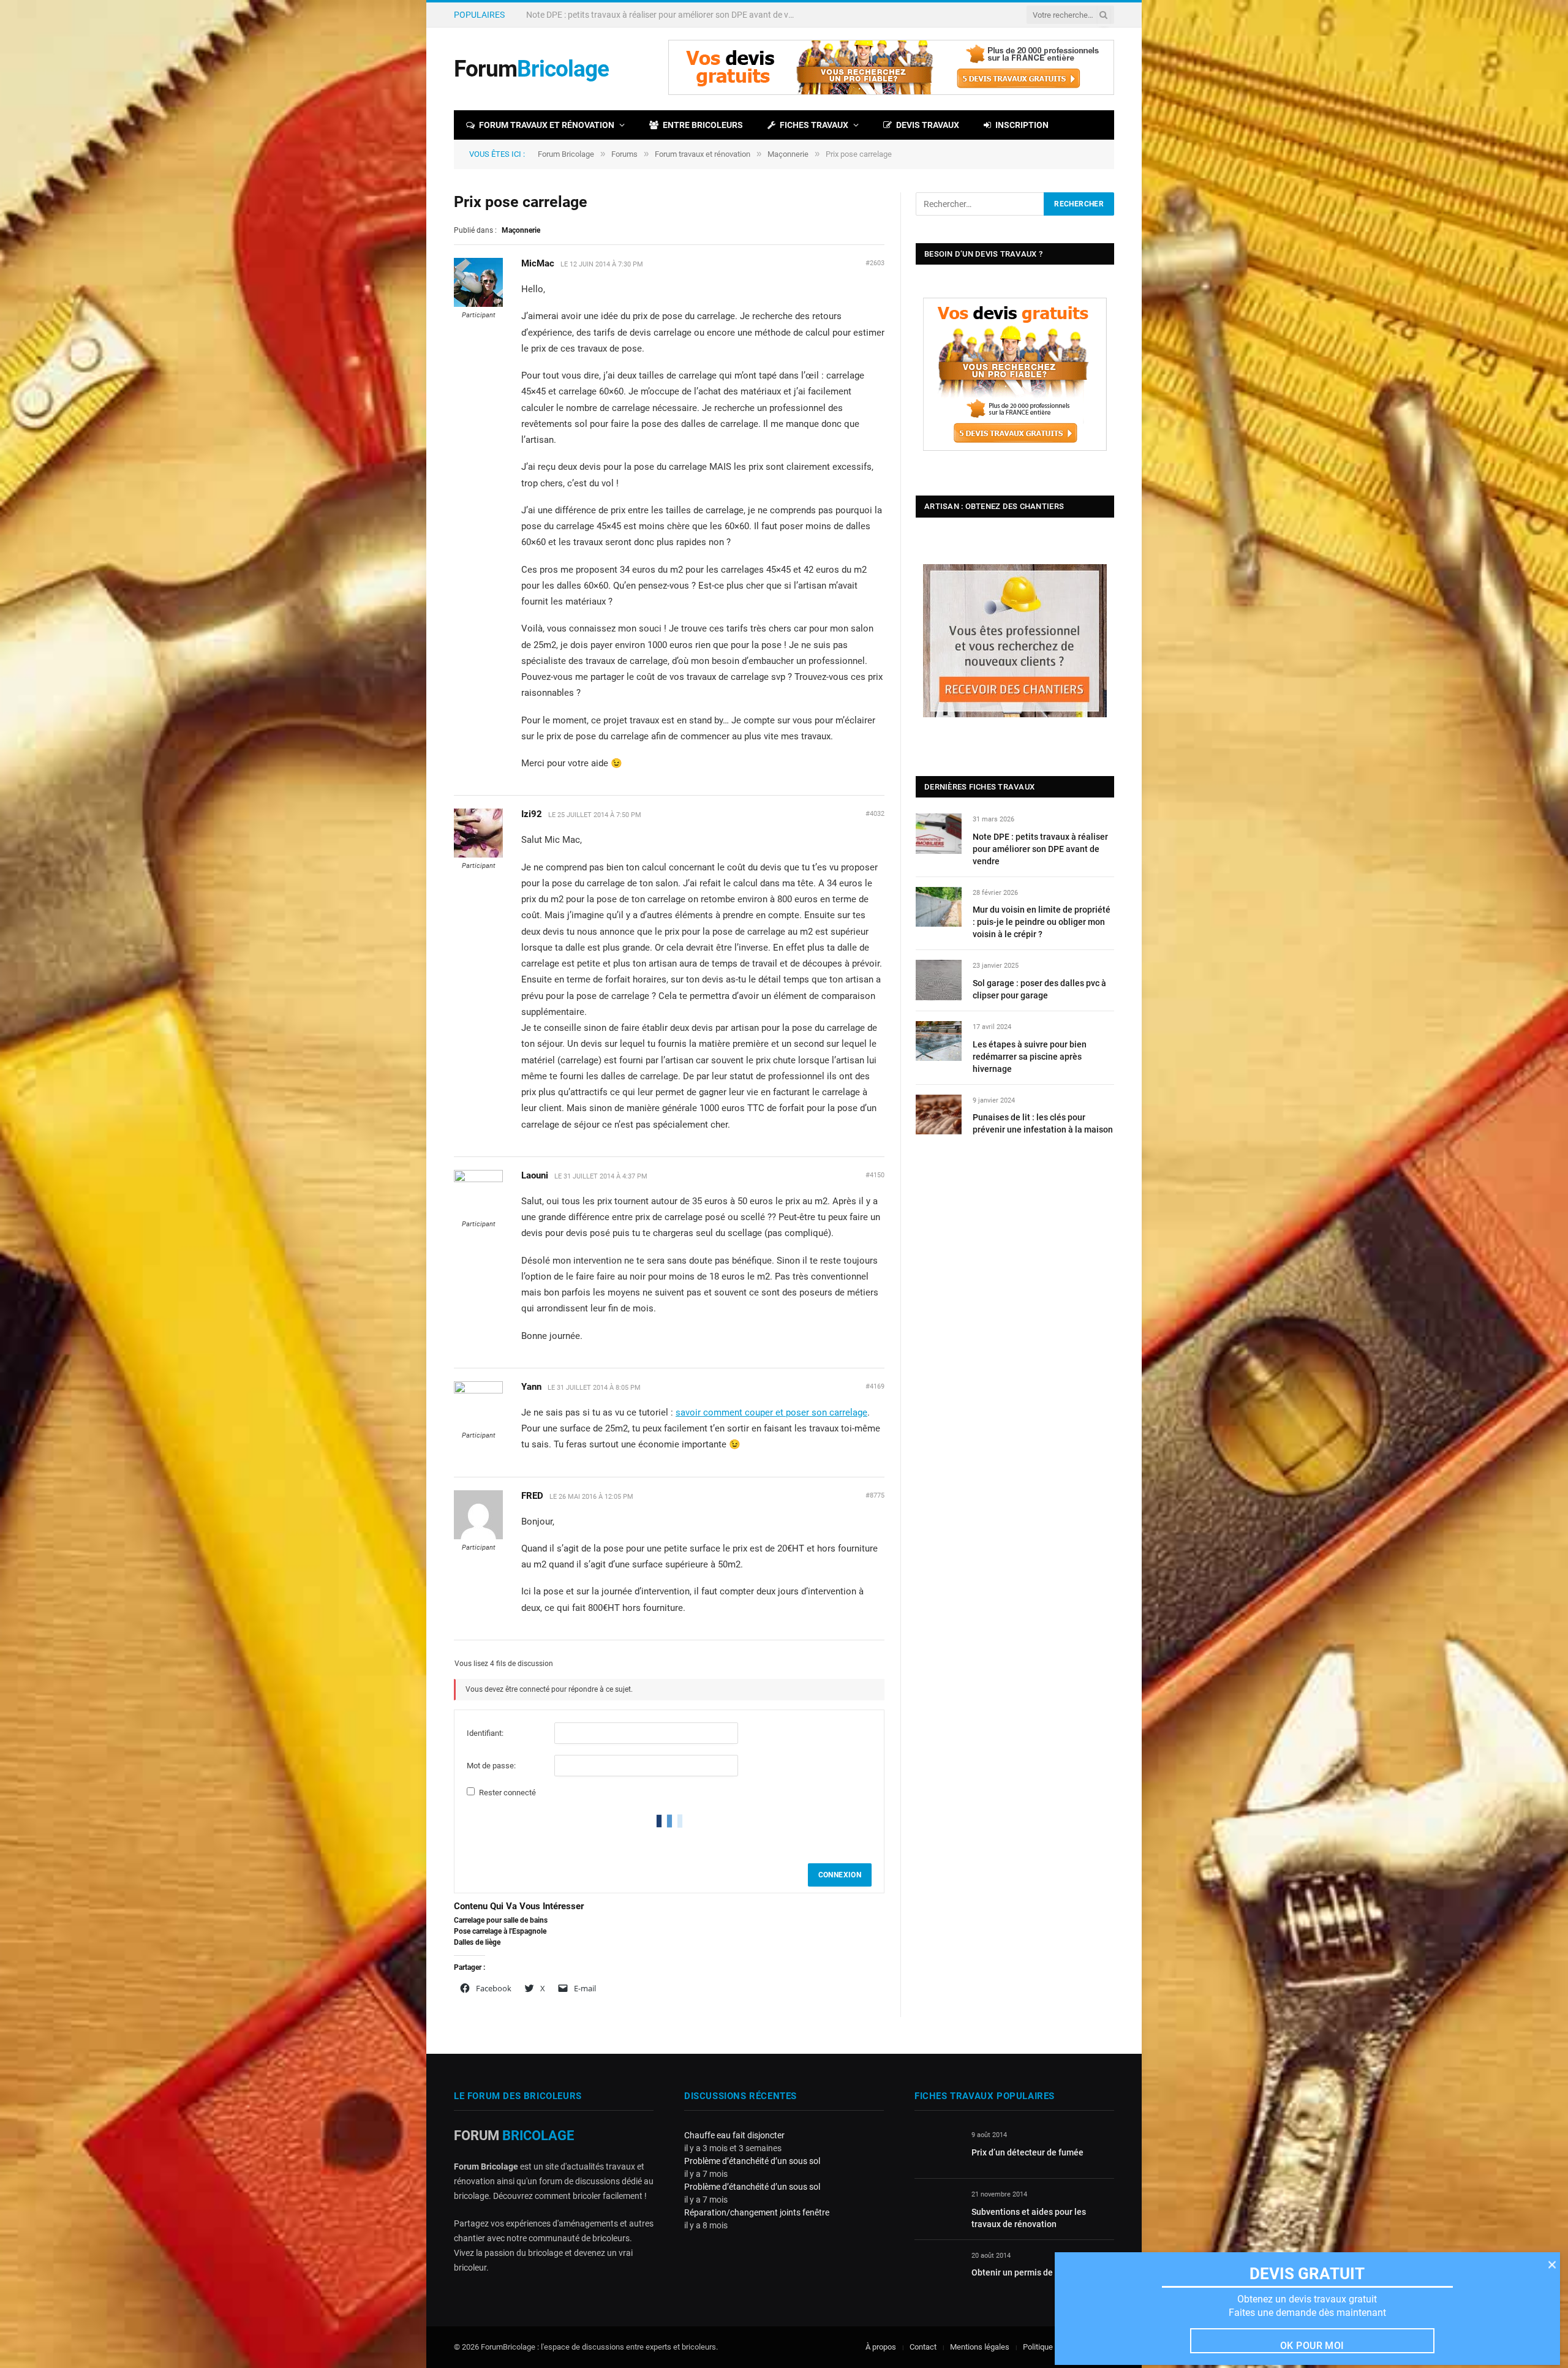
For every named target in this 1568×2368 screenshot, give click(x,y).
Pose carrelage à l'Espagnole (500, 1931)
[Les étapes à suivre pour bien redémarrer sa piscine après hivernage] (939, 1041)
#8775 (875, 1495)
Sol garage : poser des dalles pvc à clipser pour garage (1039, 989)
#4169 (875, 1386)
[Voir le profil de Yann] (478, 1391)
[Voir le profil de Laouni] (478, 1180)
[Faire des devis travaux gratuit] (891, 92)
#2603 (875, 263)
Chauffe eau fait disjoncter (734, 2135)
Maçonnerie (788, 154)
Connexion (840, 1875)
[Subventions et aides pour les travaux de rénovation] (937, 2208)
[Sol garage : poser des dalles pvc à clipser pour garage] (939, 980)
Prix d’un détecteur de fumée (1027, 2152)
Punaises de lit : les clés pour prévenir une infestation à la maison (1043, 1123)
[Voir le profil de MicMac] (478, 304)
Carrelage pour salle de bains (501, 1920)
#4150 (875, 1175)
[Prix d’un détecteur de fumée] (937, 2149)
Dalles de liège (477, 1942)
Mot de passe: (491, 1766)
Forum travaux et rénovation (547, 125)
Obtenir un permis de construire (1033, 2272)
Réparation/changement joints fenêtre (757, 2212)
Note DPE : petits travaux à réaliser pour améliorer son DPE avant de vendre (1040, 849)
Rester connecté (507, 1793)
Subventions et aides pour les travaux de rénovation (1029, 2218)
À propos (881, 2347)
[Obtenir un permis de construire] (937, 2270)
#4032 (875, 814)
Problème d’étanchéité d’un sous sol (752, 2161)
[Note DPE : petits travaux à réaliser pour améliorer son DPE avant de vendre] (939, 833)
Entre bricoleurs (703, 125)
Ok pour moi (1312, 2346)
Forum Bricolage (566, 154)
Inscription (1022, 125)
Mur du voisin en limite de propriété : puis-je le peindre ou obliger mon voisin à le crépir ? (664, 15)
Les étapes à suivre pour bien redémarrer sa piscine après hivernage (1030, 1057)
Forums (624, 154)
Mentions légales (980, 2347)
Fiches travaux (814, 125)
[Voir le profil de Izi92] (478, 855)
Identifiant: (485, 1733)
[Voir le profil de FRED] (478, 1537)
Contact (923, 2347)
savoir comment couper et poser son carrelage (771, 1412)
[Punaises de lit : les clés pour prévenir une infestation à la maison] (939, 1114)
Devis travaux (928, 125)
